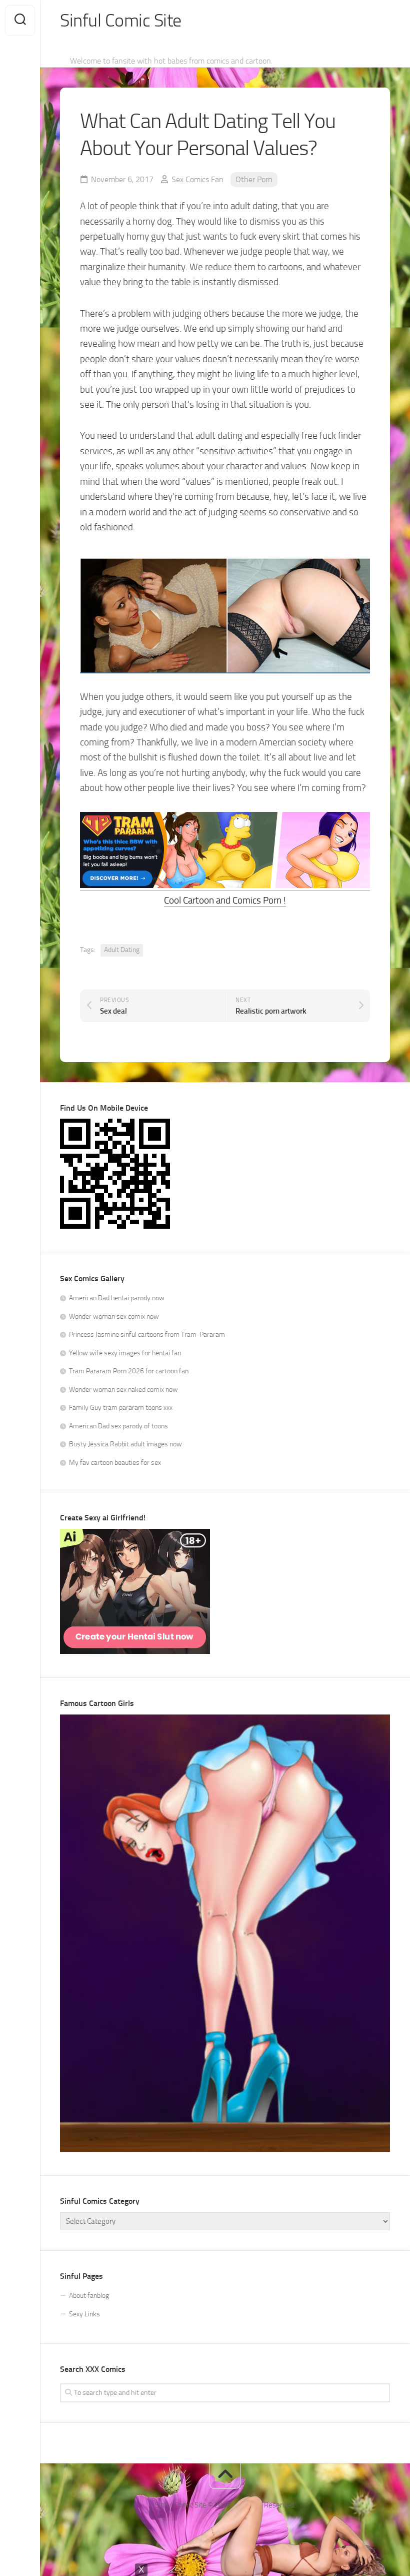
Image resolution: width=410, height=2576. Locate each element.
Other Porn (254, 179)
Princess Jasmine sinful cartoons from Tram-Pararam (147, 1335)
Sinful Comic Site (121, 21)
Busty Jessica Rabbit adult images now (125, 1444)
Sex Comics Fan (197, 179)
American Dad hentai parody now (117, 1298)
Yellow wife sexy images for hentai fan (125, 1353)
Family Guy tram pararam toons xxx (121, 1408)
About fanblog (89, 2296)
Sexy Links (84, 2314)
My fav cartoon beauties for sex (115, 1463)
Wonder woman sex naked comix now (123, 1390)
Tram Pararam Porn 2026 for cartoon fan (129, 1371)
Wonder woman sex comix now (114, 1317)
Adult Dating (122, 950)
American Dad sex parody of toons (118, 1426)
